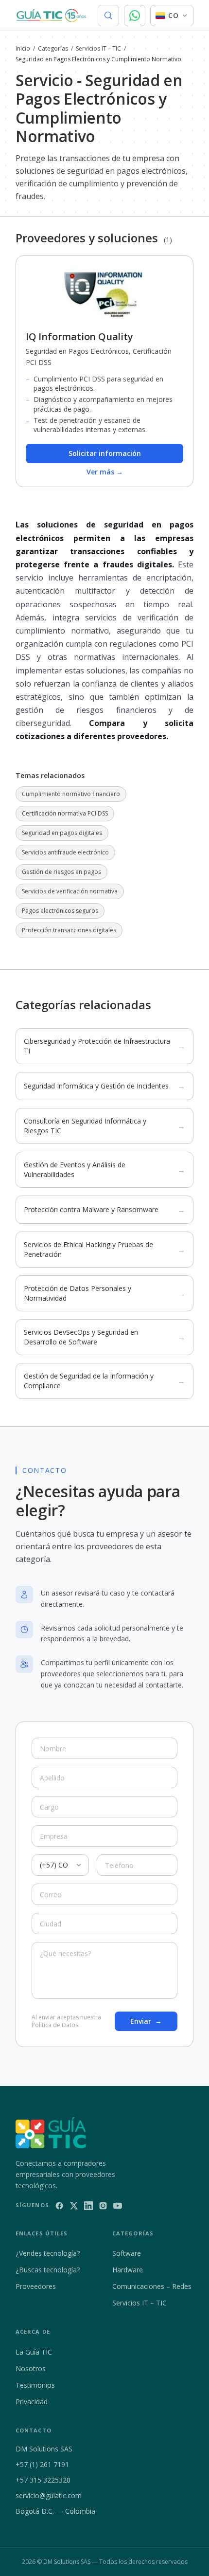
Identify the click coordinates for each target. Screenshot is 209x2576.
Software (127, 2253)
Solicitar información (105, 453)
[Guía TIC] (51, 16)
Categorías (53, 49)
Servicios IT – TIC (98, 49)
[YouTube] (118, 2206)
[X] (74, 2206)
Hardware (128, 2270)
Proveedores (36, 2286)
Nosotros (31, 2368)
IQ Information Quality (79, 336)
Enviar (146, 2021)
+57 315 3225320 (43, 2480)
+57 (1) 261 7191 (42, 2464)
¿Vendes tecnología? (48, 2253)
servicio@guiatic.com (49, 2495)
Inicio (23, 49)
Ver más (105, 472)
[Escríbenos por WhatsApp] (135, 16)
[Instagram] (103, 2206)
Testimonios (35, 2385)
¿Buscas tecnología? (48, 2270)
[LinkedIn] (88, 2206)
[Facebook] (59, 2206)
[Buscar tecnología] (108, 16)
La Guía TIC (34, 2352)
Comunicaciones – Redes (152, 2286)
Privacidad (32, 2402)
